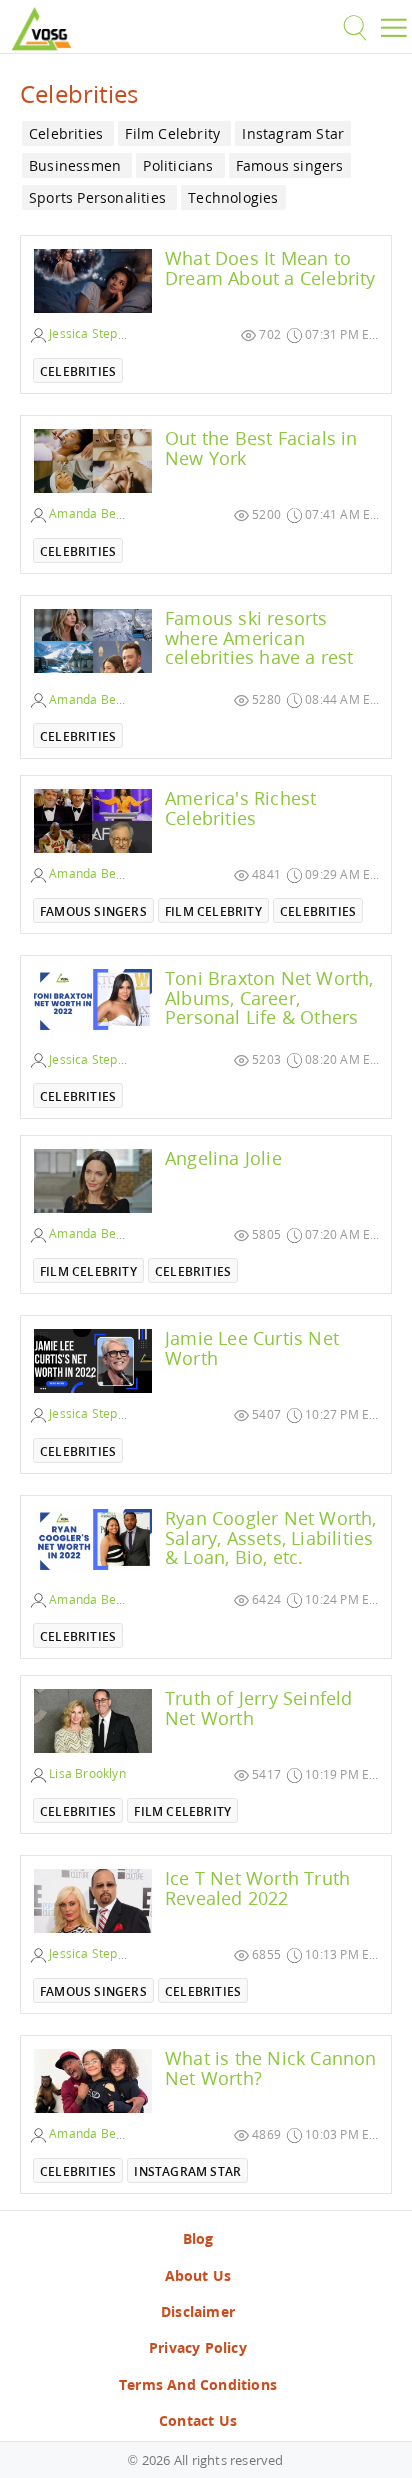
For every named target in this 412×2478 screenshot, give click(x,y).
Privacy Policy (198, 2347)
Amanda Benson (95, 513)
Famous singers (93, 911)
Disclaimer (198, 2311)
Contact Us (198, 2420)
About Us (198, 2275)
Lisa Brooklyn (86, 1773)
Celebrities (78, 371)
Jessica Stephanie (98, 333)
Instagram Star (187, 2171)
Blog (198, 2238)
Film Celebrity (213, 911)
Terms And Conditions (198, 2384)
